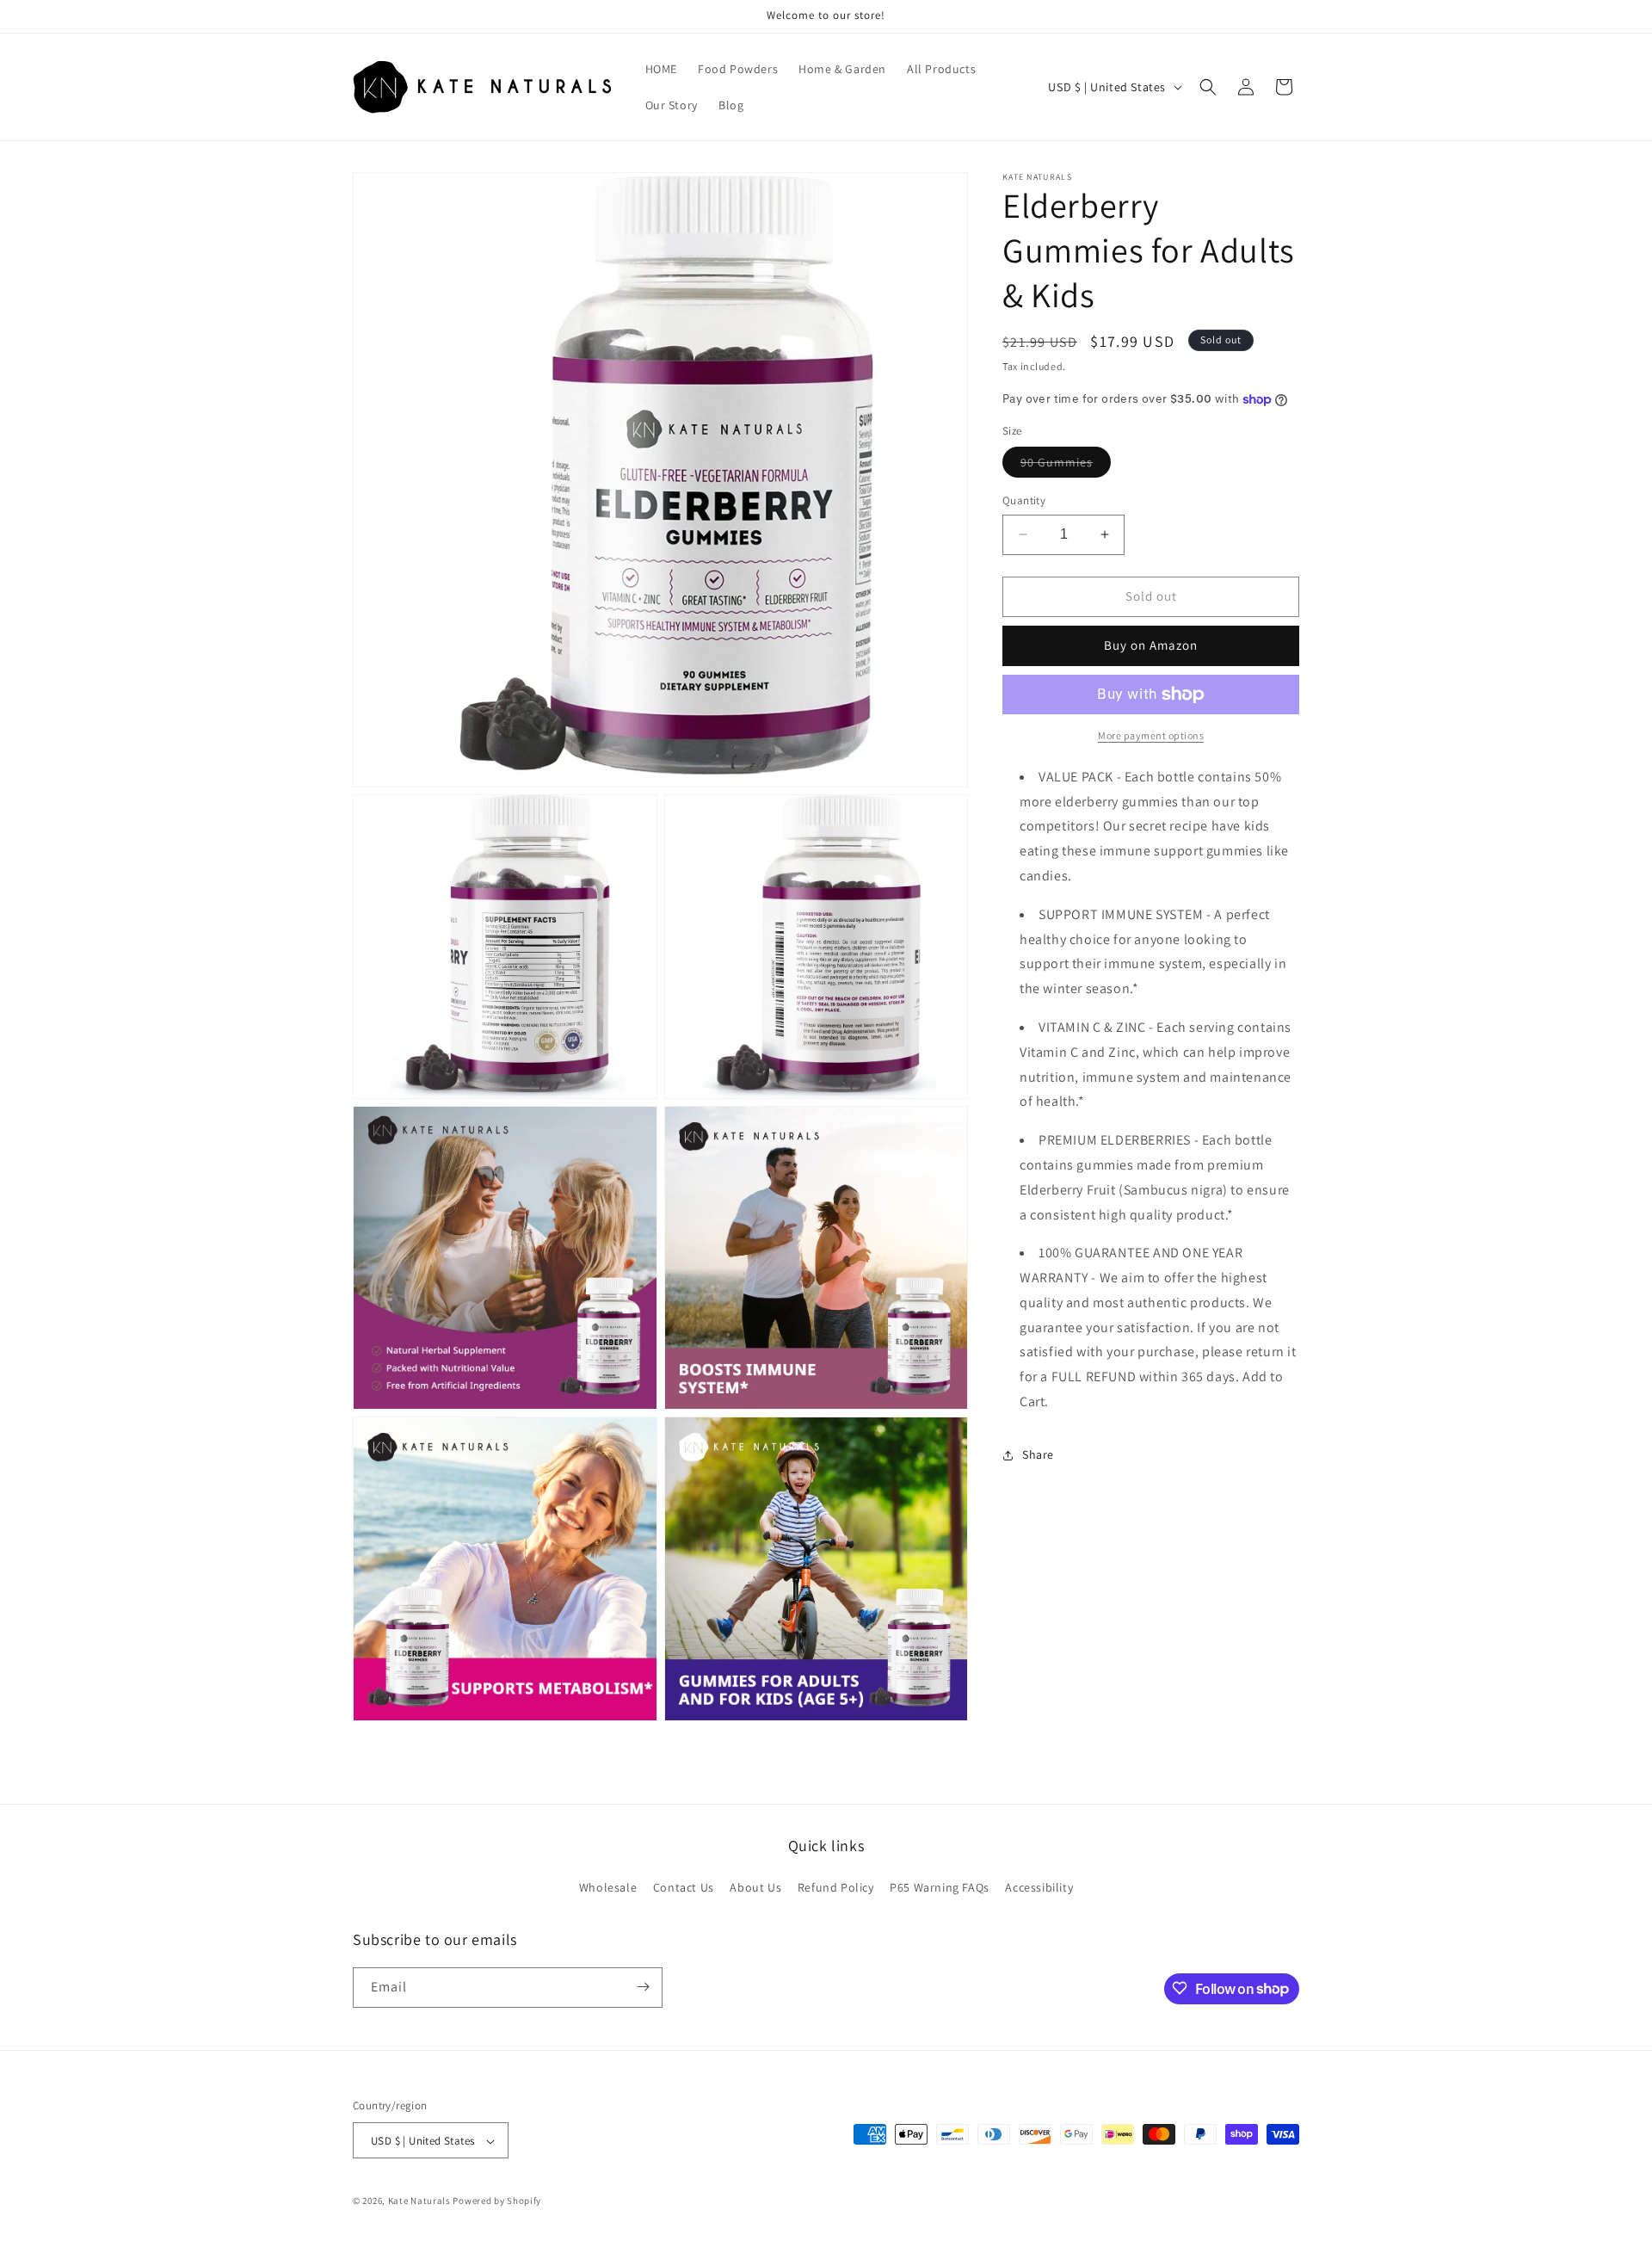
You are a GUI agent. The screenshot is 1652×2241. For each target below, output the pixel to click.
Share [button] (1038, 1454)
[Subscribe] (643, 1987)
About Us (755, 1888)
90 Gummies (1066, 466)
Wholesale (608, 1888)
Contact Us (684, 1888)
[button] (1208, 87)
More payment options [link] (1151, 735)
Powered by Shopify (497, 2201)
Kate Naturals (419, 2201)
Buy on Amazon (1151, 645)
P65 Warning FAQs (940, 1888)
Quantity (1024, 500)
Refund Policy (836, 1888)
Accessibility (1039, 1888)
